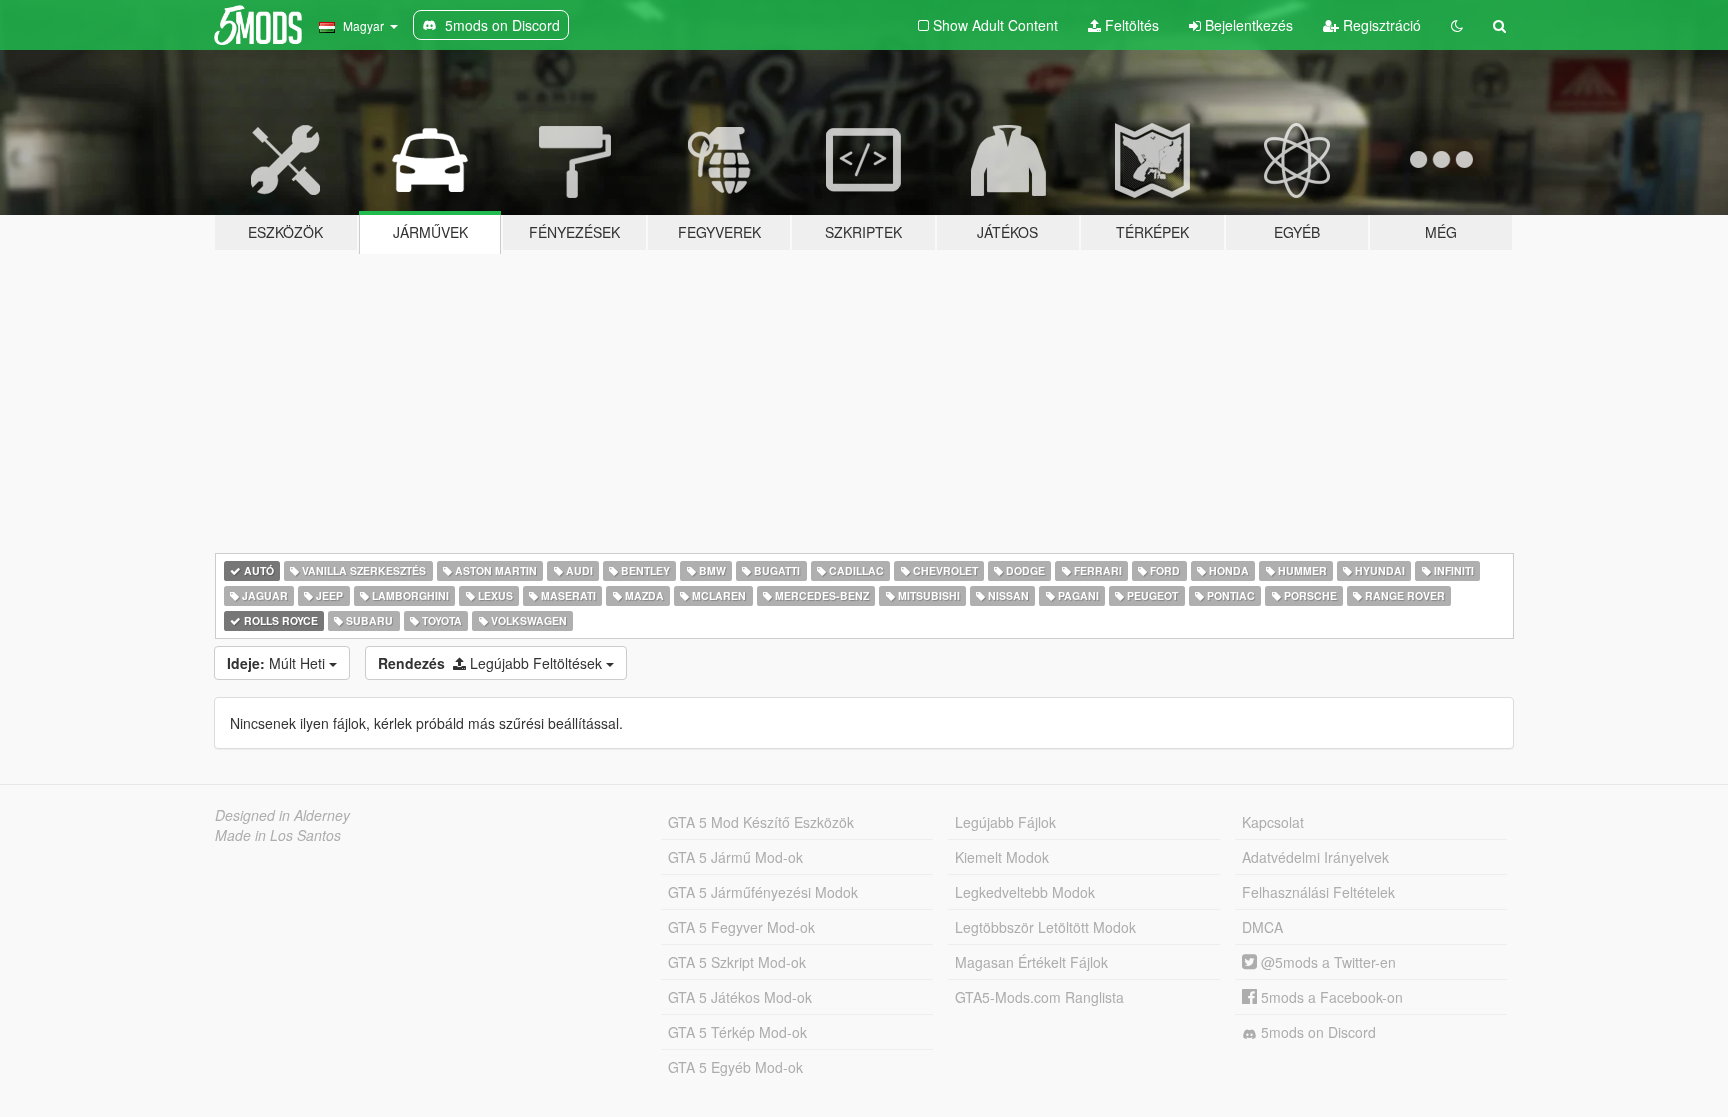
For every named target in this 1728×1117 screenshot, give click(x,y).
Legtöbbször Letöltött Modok (1045, 927)
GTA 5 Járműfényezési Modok (763, 892)
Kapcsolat (1273, 822)
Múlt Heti (278, 663)
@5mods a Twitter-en (1326, 962)
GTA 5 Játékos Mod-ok (740, 997)
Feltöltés (1130, 25)
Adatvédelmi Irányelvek (1315, 857)
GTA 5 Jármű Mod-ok (735, 857)
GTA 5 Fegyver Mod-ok (741, 927)
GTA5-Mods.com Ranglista (1039, 997)
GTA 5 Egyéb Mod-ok (735, 1067)
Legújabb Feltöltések (492, 663)
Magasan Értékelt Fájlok (1031, 962)
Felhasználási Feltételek (1318, 892)
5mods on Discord (1316, 1032)
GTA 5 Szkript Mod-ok (737, 962)
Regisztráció (1380, 25)
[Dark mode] (1457, 25)
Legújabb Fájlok (1005, 822)
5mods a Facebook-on (1330, 997)
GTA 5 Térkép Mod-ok (737, 1032)
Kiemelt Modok (1002, 857)
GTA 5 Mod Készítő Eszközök (761, 822)
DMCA (1262, 927)
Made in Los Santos (278, 835)
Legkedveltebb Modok (1025, 892)
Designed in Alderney (282, 815)
